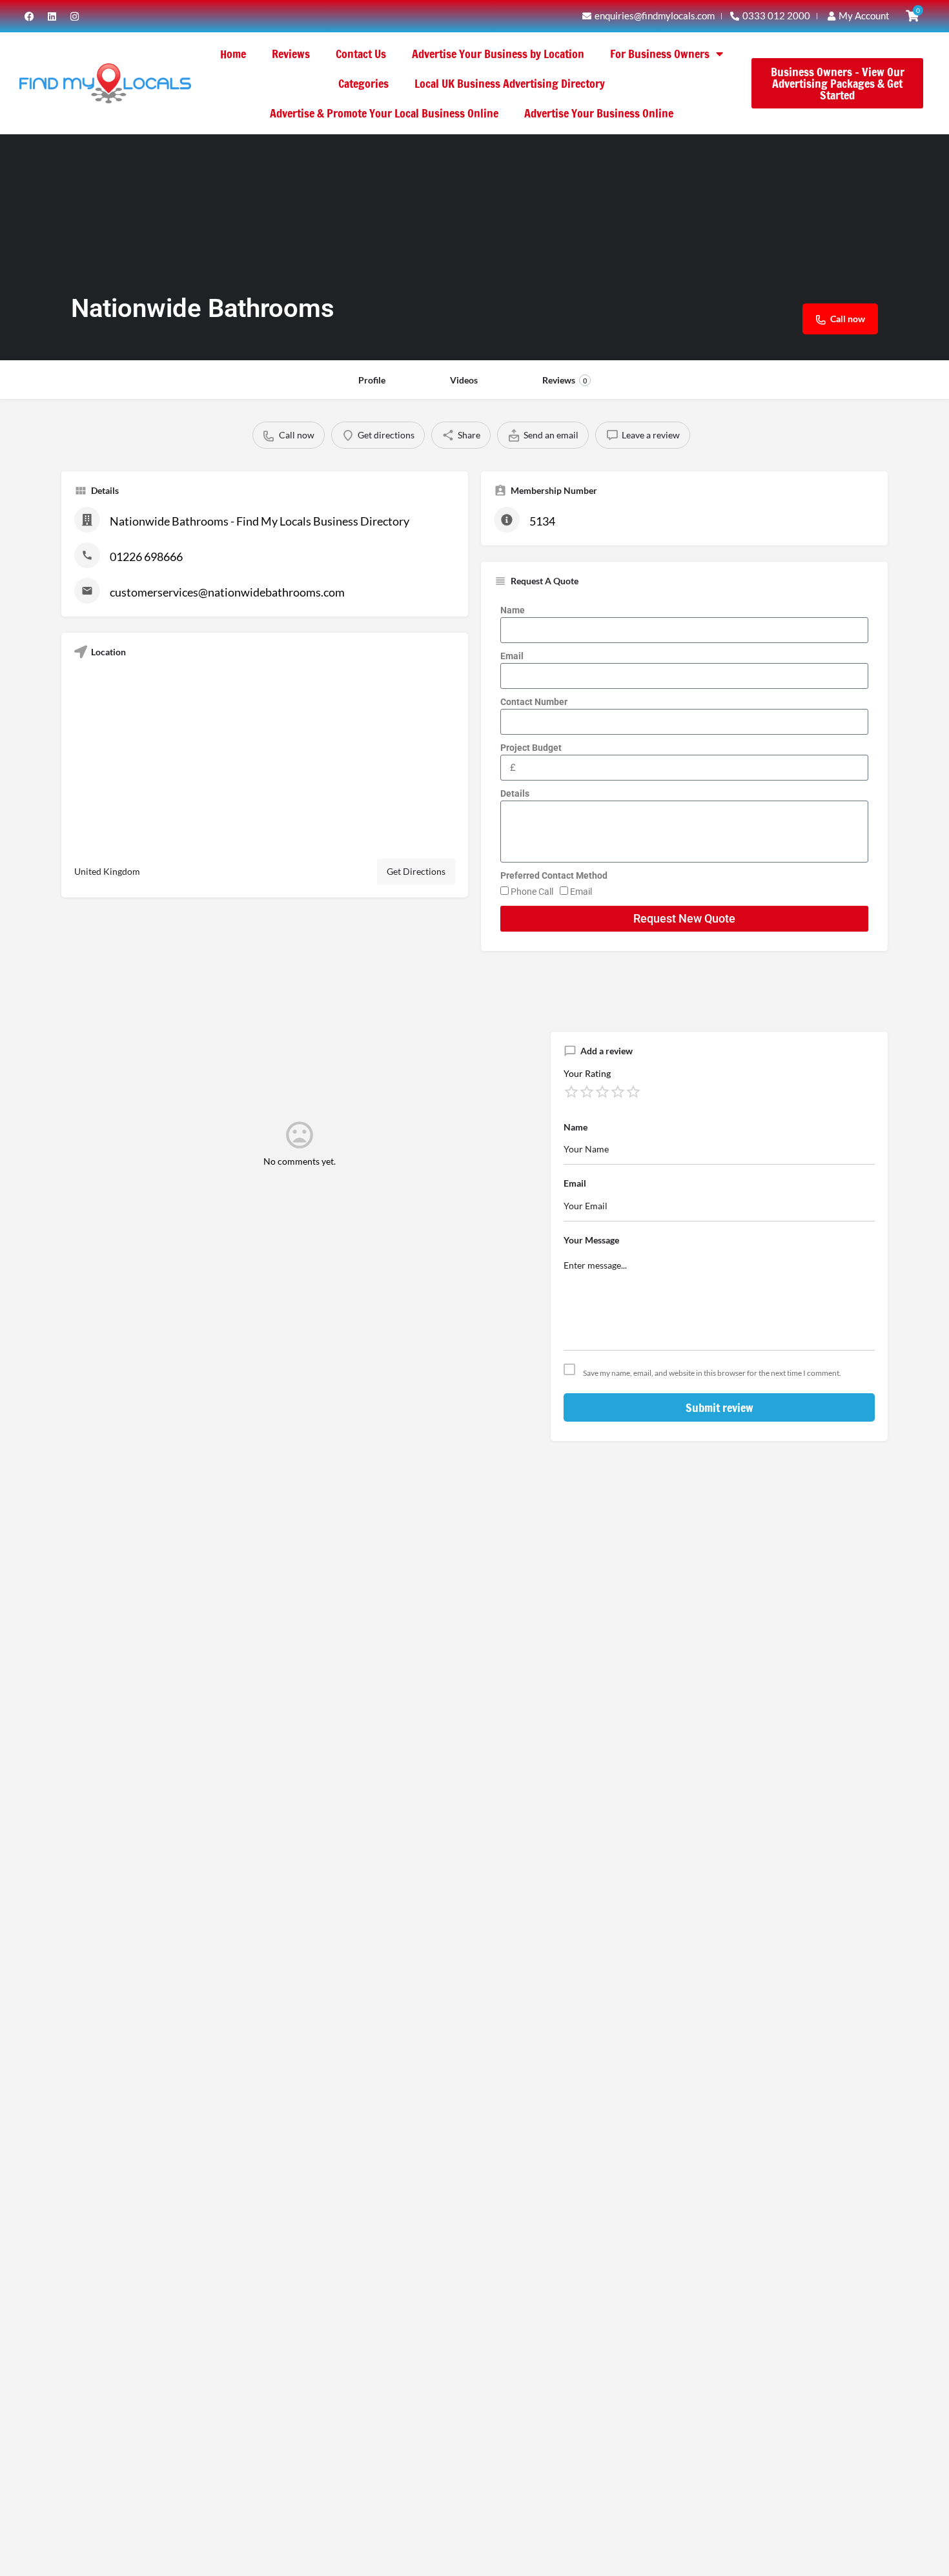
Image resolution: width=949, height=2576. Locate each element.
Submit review (719, 1407)
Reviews (291, 54)
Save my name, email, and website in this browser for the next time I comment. (712, 1373)
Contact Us (361, 54)
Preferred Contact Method (554, 875)
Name (513, 610)
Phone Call (532, 892)
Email (512, 656)
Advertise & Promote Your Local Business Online (384, 113)
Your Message (591, 1240)
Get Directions (416, 871)
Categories (363, 83)
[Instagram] (74, 16)
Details (515, 793)
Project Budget (531, 748)
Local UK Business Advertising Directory (510, 83)
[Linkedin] (52, 16)
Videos (464, 380)
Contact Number (534, 702)
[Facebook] (29, 16)
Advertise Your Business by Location (498, 54)
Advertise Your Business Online (599, 113)
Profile (372, 380)
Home (233, 54)
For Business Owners (660, 54)
